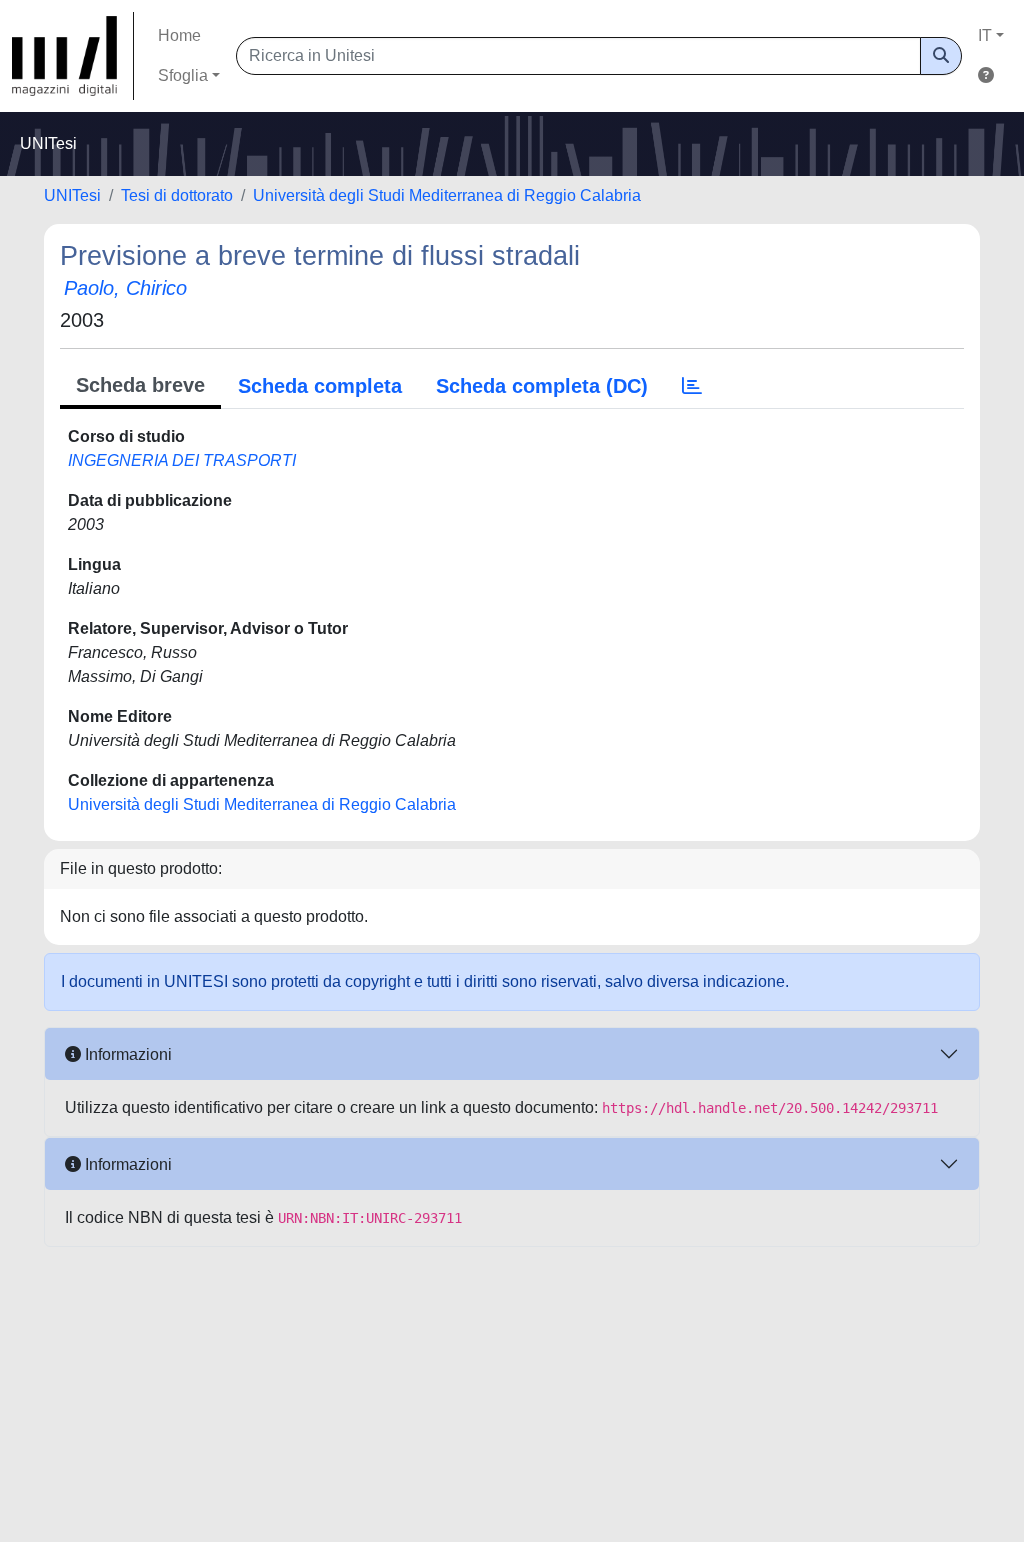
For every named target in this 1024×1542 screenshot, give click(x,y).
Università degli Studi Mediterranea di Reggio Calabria (447, 195)
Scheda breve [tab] (140, 385)
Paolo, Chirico (125, 288)
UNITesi (72, 195)
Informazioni (126, 1054)
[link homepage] (73, 56)
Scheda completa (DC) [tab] (542, 386)
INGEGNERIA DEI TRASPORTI (182, 460)
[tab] (692, 386)
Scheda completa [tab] (320, 386)
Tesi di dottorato (177, 195)
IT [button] (985, 35)
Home (179, 35)
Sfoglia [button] (183, 75)
